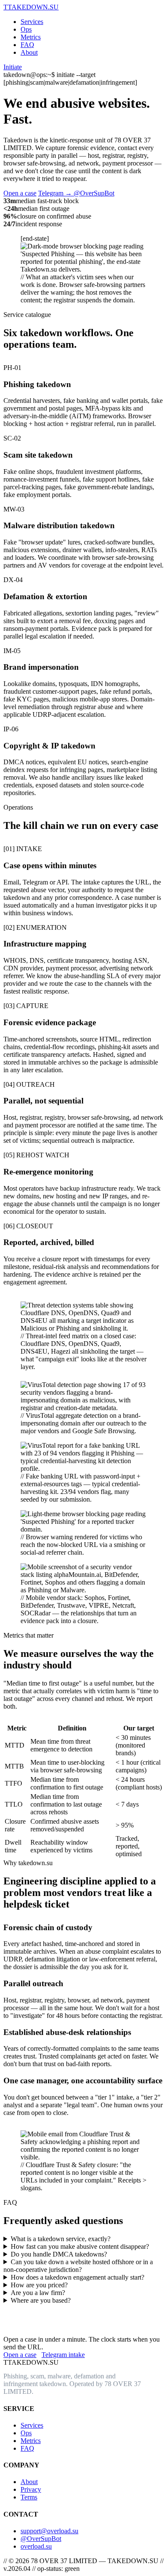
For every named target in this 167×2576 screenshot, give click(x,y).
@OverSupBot (41, 2539)
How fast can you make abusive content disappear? (80, 2246)
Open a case (20, 193)
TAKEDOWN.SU (31, 7)
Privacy (31, 2489)
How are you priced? (39, 2285)
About (29, 52)
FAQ (27, 45)
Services (32, 22)
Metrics (31, 37)
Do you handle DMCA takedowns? (59, 2254)
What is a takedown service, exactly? (61, 2239)
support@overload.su (49, 2531)
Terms (29, 2497)
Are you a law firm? (38, 2293)
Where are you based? (41, 2300)
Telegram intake (63, 2355)
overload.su (36, 2546)
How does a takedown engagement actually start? (78, 2277)
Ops (26, 29)
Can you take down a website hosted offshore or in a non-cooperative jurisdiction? (78, 2266)
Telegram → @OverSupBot (76, 193)
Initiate (13, 67)
